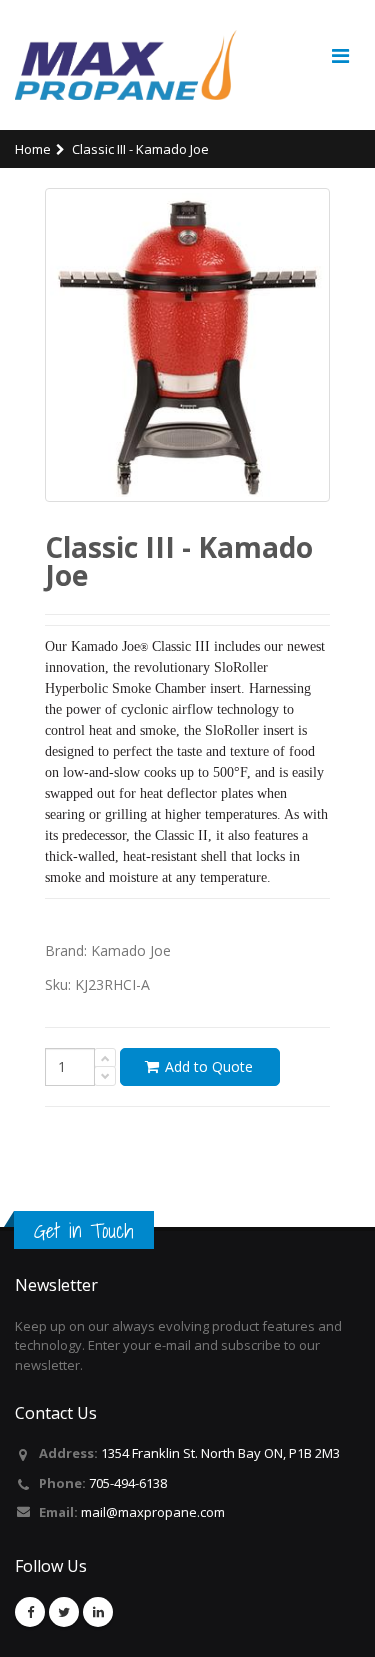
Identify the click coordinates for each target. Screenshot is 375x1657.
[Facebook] (30, 1612)
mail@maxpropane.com (153, 1512)
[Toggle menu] (340, 56)
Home (33, 149)
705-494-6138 (128, 1483)
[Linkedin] (98, 1612)
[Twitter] (64, 1612)
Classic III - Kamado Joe (140, 149)
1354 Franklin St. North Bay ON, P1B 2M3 (220, 1453)
